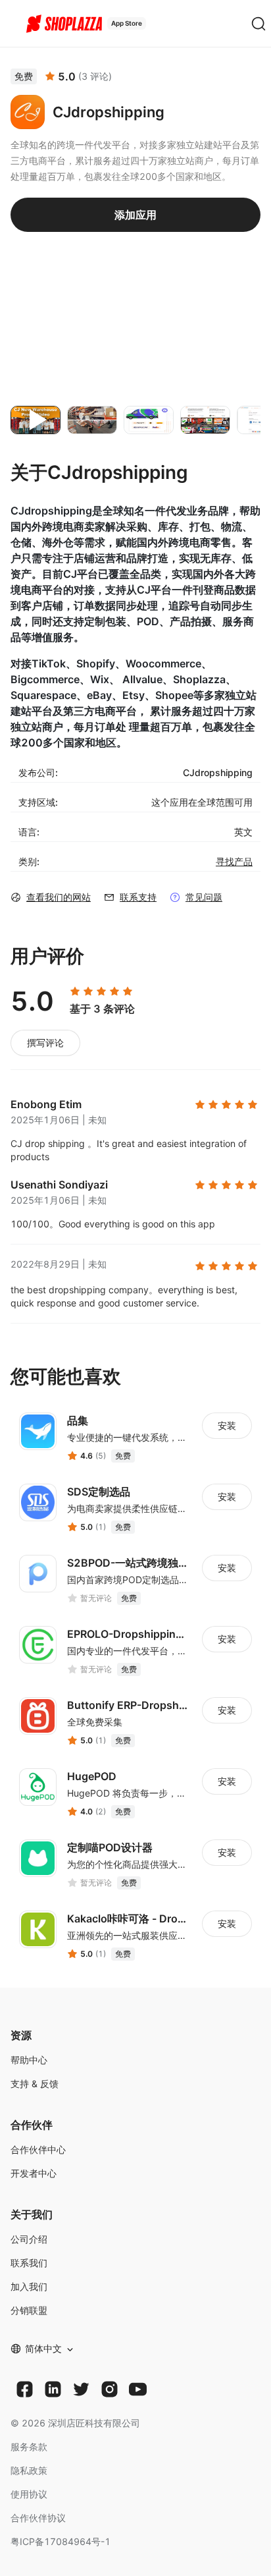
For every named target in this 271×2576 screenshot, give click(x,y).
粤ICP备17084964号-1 (61, 2541)
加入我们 (29, 2286)
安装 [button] (227, 1425)
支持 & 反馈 (35, 2084)
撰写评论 (45, 1043)
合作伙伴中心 (38, 2149)
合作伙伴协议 (38, 2518)
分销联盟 (29, 2310)
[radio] (75, 992)
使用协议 (29, 2494)
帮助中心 (29, 2060)
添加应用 (135, 215)
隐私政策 (29, 2470)
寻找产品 (234, 861)
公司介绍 (29, 2239)
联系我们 (29, 2263)
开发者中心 (34, 2173)
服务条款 (29, 2447)
